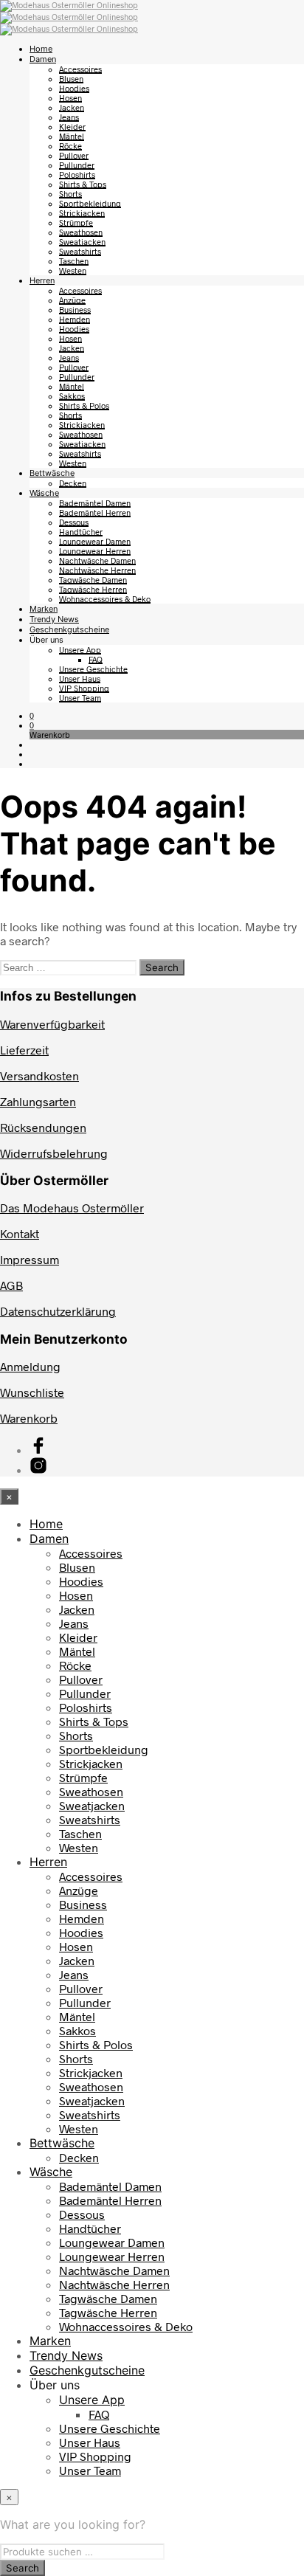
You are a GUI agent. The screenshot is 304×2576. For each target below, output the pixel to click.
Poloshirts (77, 175)
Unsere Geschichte (93, 669)
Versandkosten (39, 1075)
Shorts (70, 194)
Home (41, 49)
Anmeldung (30, 1366)
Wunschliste (32, 1392)
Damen (43, 59)
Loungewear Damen (95, 541)
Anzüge (72, 300)
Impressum (30, 1259)
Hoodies (74, 88)
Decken (73, 483)
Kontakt (20, 1233)
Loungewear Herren (95, 551)
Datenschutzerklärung (58, 1311)
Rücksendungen (43, 1127)
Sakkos (72, 396)
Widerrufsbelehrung (54, 1153)
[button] (32, 715)
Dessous (74, 522)
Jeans (69, 117)
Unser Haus (80, 678)
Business (75, 310)
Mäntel (72, 136)
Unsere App (80, 650)
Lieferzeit (24, 1050)
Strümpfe (76, 222)
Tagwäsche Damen (93, 580)
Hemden (75, 319)
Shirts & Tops (83, 184)
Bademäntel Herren (95, 512)
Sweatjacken (82, 242)
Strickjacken (82, 213)
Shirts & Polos (84, 405)
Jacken (72, 107)
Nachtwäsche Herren (97, 570)
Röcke (70, 146)
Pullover (74, 155)
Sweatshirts (80, 251)
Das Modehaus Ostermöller (72, 1208)
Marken (44, 609)
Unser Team (80, 698)
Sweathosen (81, 232)
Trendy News (54, 619)
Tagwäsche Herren (93, 589)
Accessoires (80, 69)
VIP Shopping (84, 688)
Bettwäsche (52, 473)
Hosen (70, 98)
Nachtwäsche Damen (97, 560)
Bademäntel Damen (95, 503)
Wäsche (44, 493)
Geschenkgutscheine (69, 629)
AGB (11, 1285)
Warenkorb (29, 1418)
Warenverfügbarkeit (52, 1024)
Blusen (71, 79)
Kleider (72, 127)
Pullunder (77, 165)
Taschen (74, 261)
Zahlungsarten (38, 1101)
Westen (73, 270)
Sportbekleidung (90, 203)
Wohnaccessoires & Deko (105, 599)
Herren (42, 280)
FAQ (96, 659)
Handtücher (81, 532)
